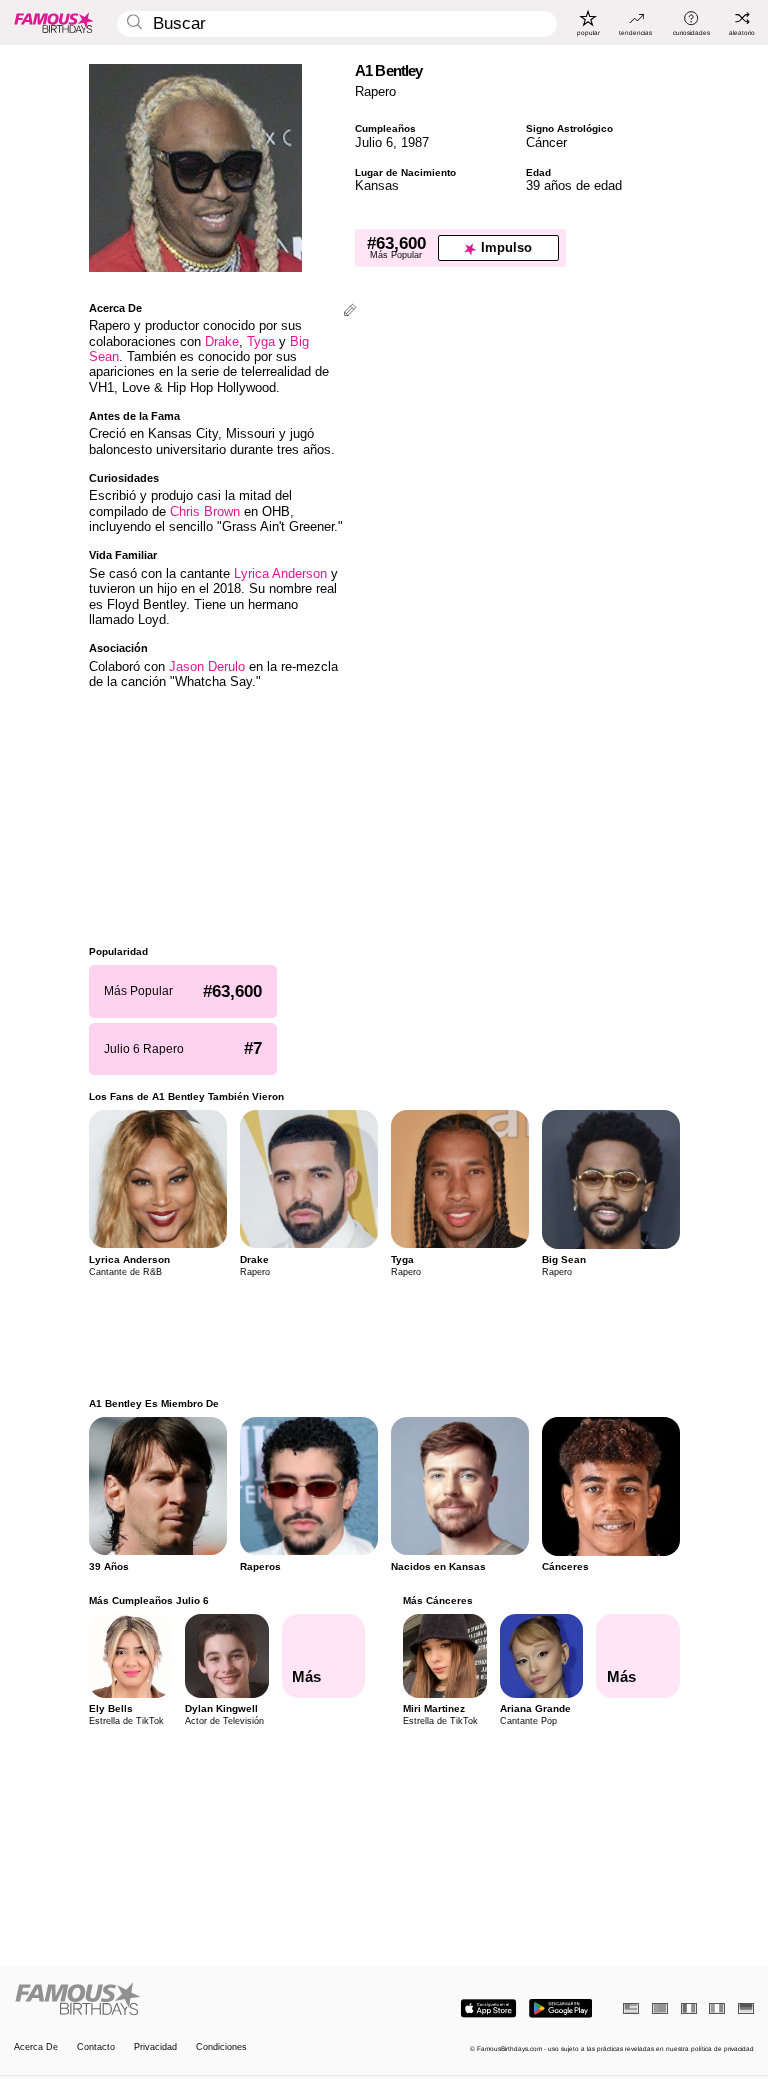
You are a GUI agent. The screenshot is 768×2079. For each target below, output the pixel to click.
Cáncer (546, 142)
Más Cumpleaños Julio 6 (149, 1600)
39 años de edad (574, 185)
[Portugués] (660, 2008)
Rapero (375, 91)
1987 (415, 142)
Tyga (261, 341)
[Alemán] (746, 2008)
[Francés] (689, 2008)
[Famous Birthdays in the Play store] (560, 2008)
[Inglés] (631, 2008)
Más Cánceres (438, 1600)
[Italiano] (717, 2008)
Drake (222, 341)
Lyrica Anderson (280, 573)
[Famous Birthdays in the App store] (488, 2008)
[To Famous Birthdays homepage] (54, 22)
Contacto (96, 2047)
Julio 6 (374, 142)
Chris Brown (205, 511)
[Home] (196, 2000)
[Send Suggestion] (350, 311)
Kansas (377, 185)
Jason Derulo (207, 666)
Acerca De (36, 2047)
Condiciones (221, 2047)
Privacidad (155, 2047)
